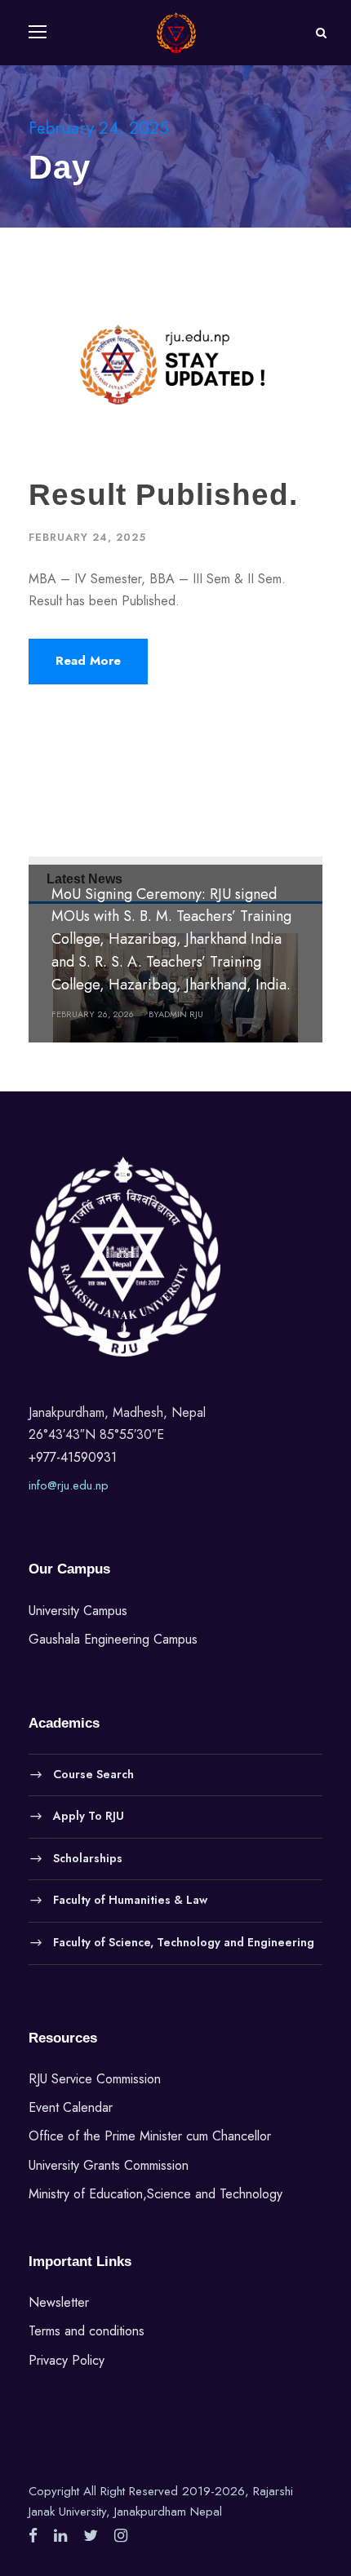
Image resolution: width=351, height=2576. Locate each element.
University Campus (78, 1611)
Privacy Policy (67, 2360)
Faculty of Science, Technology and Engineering (184, 1942)
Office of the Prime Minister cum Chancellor (150, 2136)
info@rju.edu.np (69, 1485)
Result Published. (163, 495)
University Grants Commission (109, 2165)
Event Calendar (71, 2107)
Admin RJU (181, 1014)
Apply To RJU (89, 1816)
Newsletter (59, 2302)
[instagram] (121, 2536)
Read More (88, 661)
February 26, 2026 (93, 1014)
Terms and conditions (87, 2331)
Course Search (93, 1773)
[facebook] (33, 2536)
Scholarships (88, 1857)
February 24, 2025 (87, 537)
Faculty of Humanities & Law (130, 1900)
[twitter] (91, 2536)
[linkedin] (60, 2536)
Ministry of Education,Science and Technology (156, 2194)
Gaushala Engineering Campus (113, 1639)
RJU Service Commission (95, 2079)
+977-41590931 (73, 1457)
